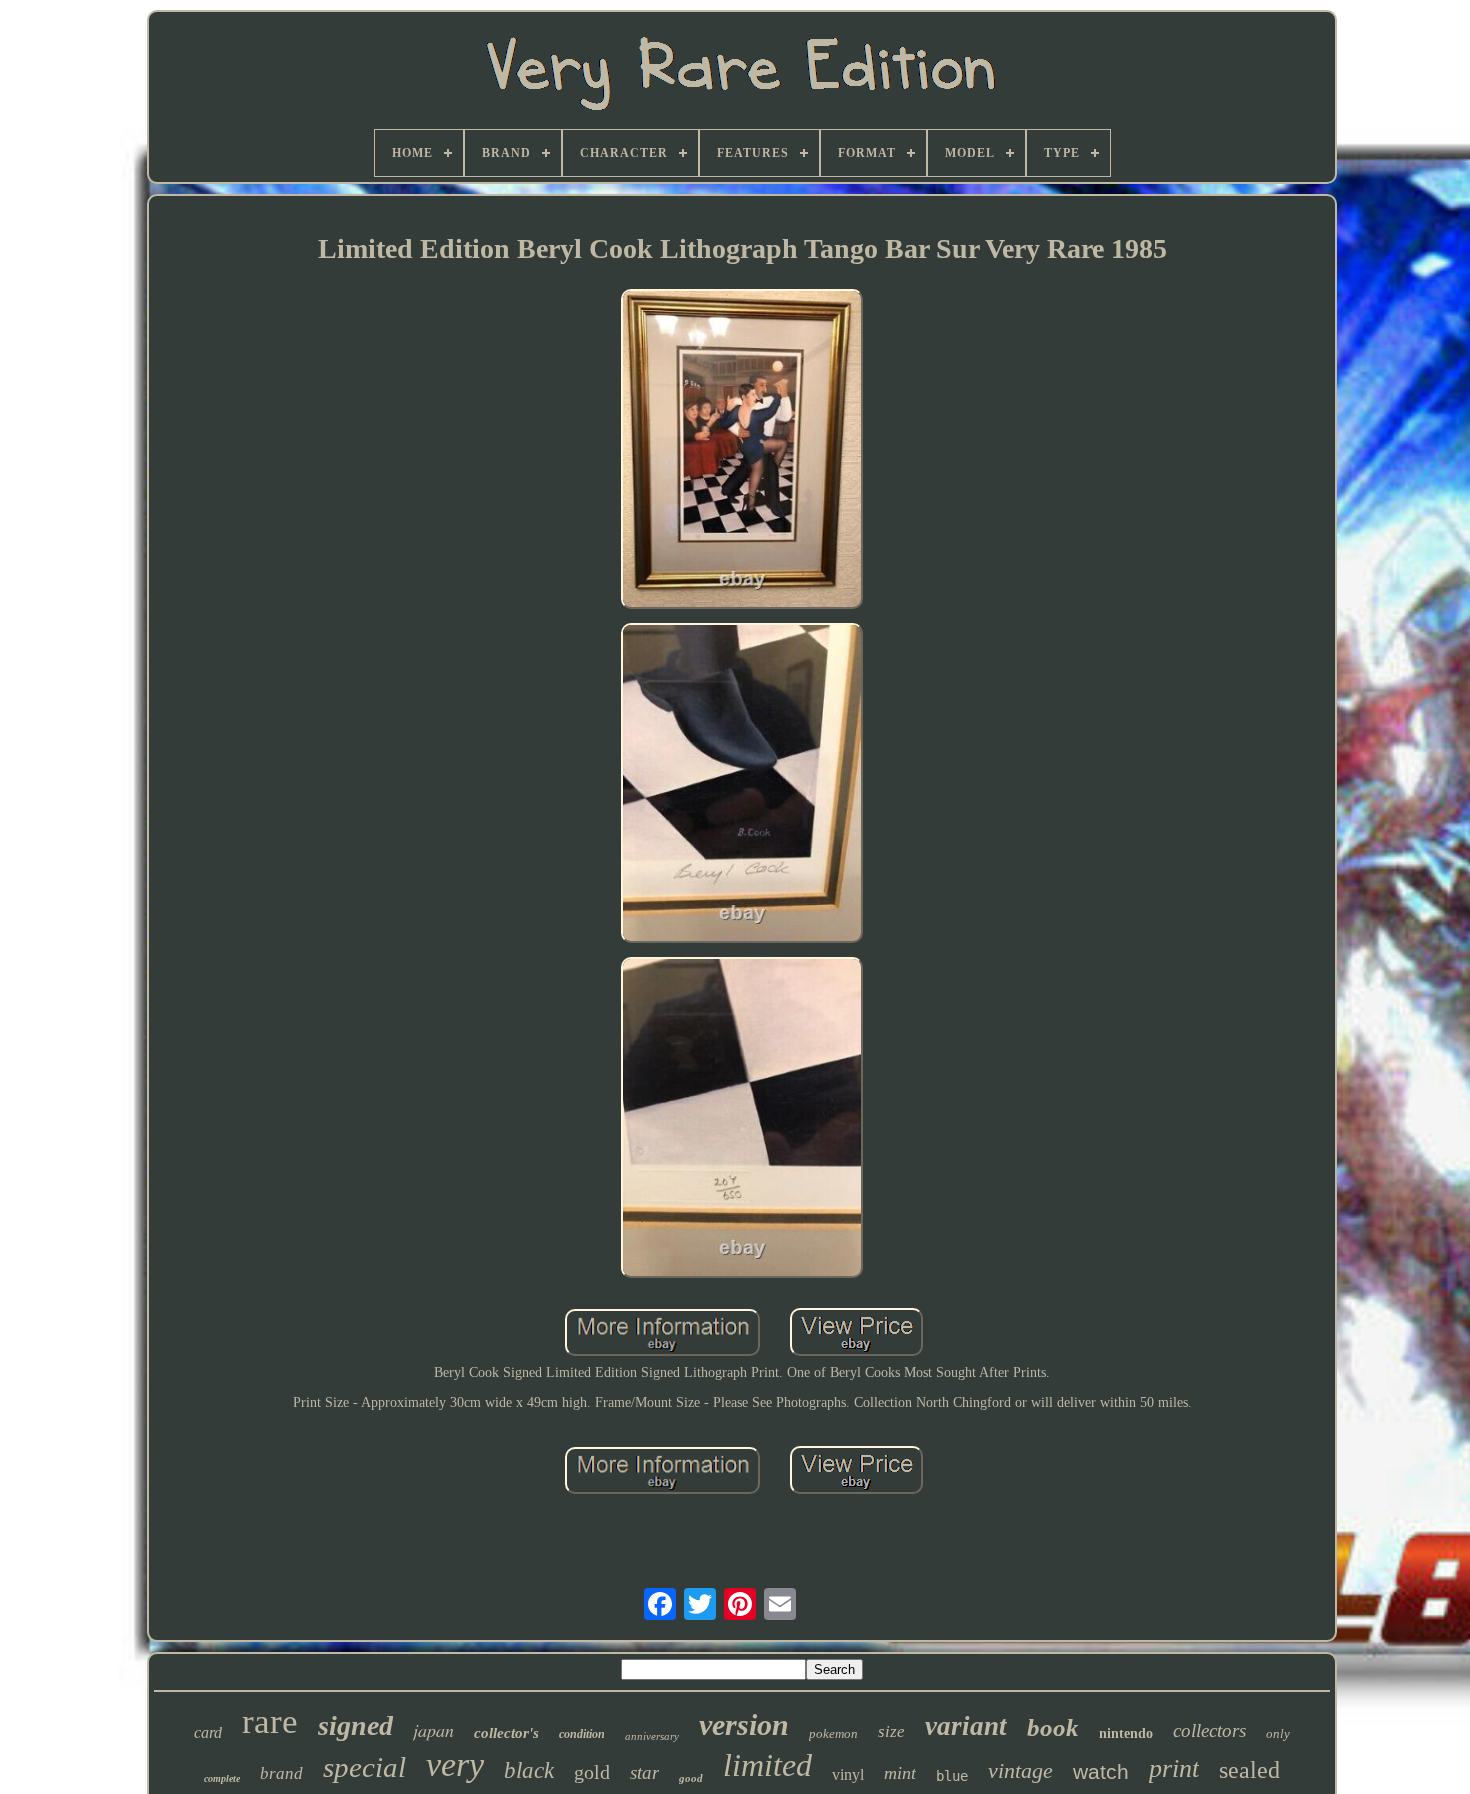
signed (355, 1725)
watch (1101, 1771)
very (455, 1764)
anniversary (652, 1736)
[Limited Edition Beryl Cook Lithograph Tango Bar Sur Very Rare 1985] (742, 451)
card (208, 1732)
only (1278, 1733)
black (529, 1770)
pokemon (833, 1733)
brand (281, 1773)
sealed (1249, 1770)
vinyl (848, 1774)
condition (582, 1734)
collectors (1209, 1730)
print (1174, 1768)
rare (270, 1721)
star (644, 1772)
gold (592, 1772)
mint (900, 1773)
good (691, 1778)
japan (433, 1730)
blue (952, 1776)
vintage (1020, 1770)
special (364, 1767)
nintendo (1126, 1733)
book (1053, 1727)
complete (222, 1778)
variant (966, 1726)
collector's (506, 1733)
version (744, 1724)
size (891, 1731)
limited (767, 1765)
